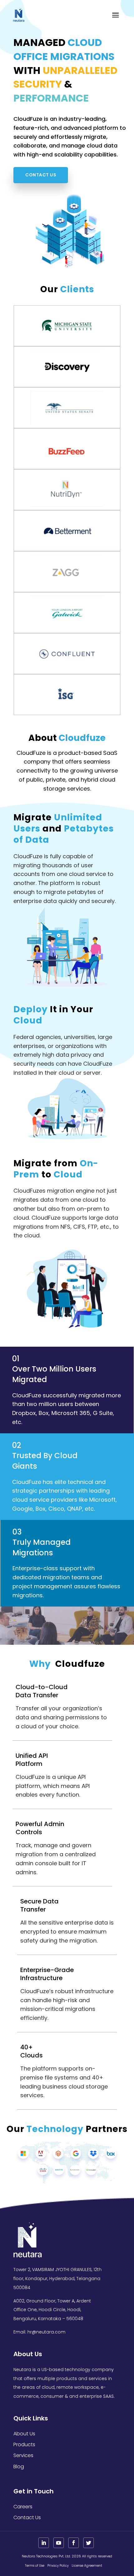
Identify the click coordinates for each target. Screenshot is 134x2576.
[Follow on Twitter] (89, 2543)
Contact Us (41, 175)
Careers (23, 2507)
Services (23, 2455)
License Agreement (87, 2566)
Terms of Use (35, 2566)
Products (24, 2444)
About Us (24, 2434)
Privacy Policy (58, 2566)
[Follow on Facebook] (74, 2543)
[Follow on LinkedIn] (44, 2543)
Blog (19, 2467)
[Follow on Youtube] (59, 2543)
